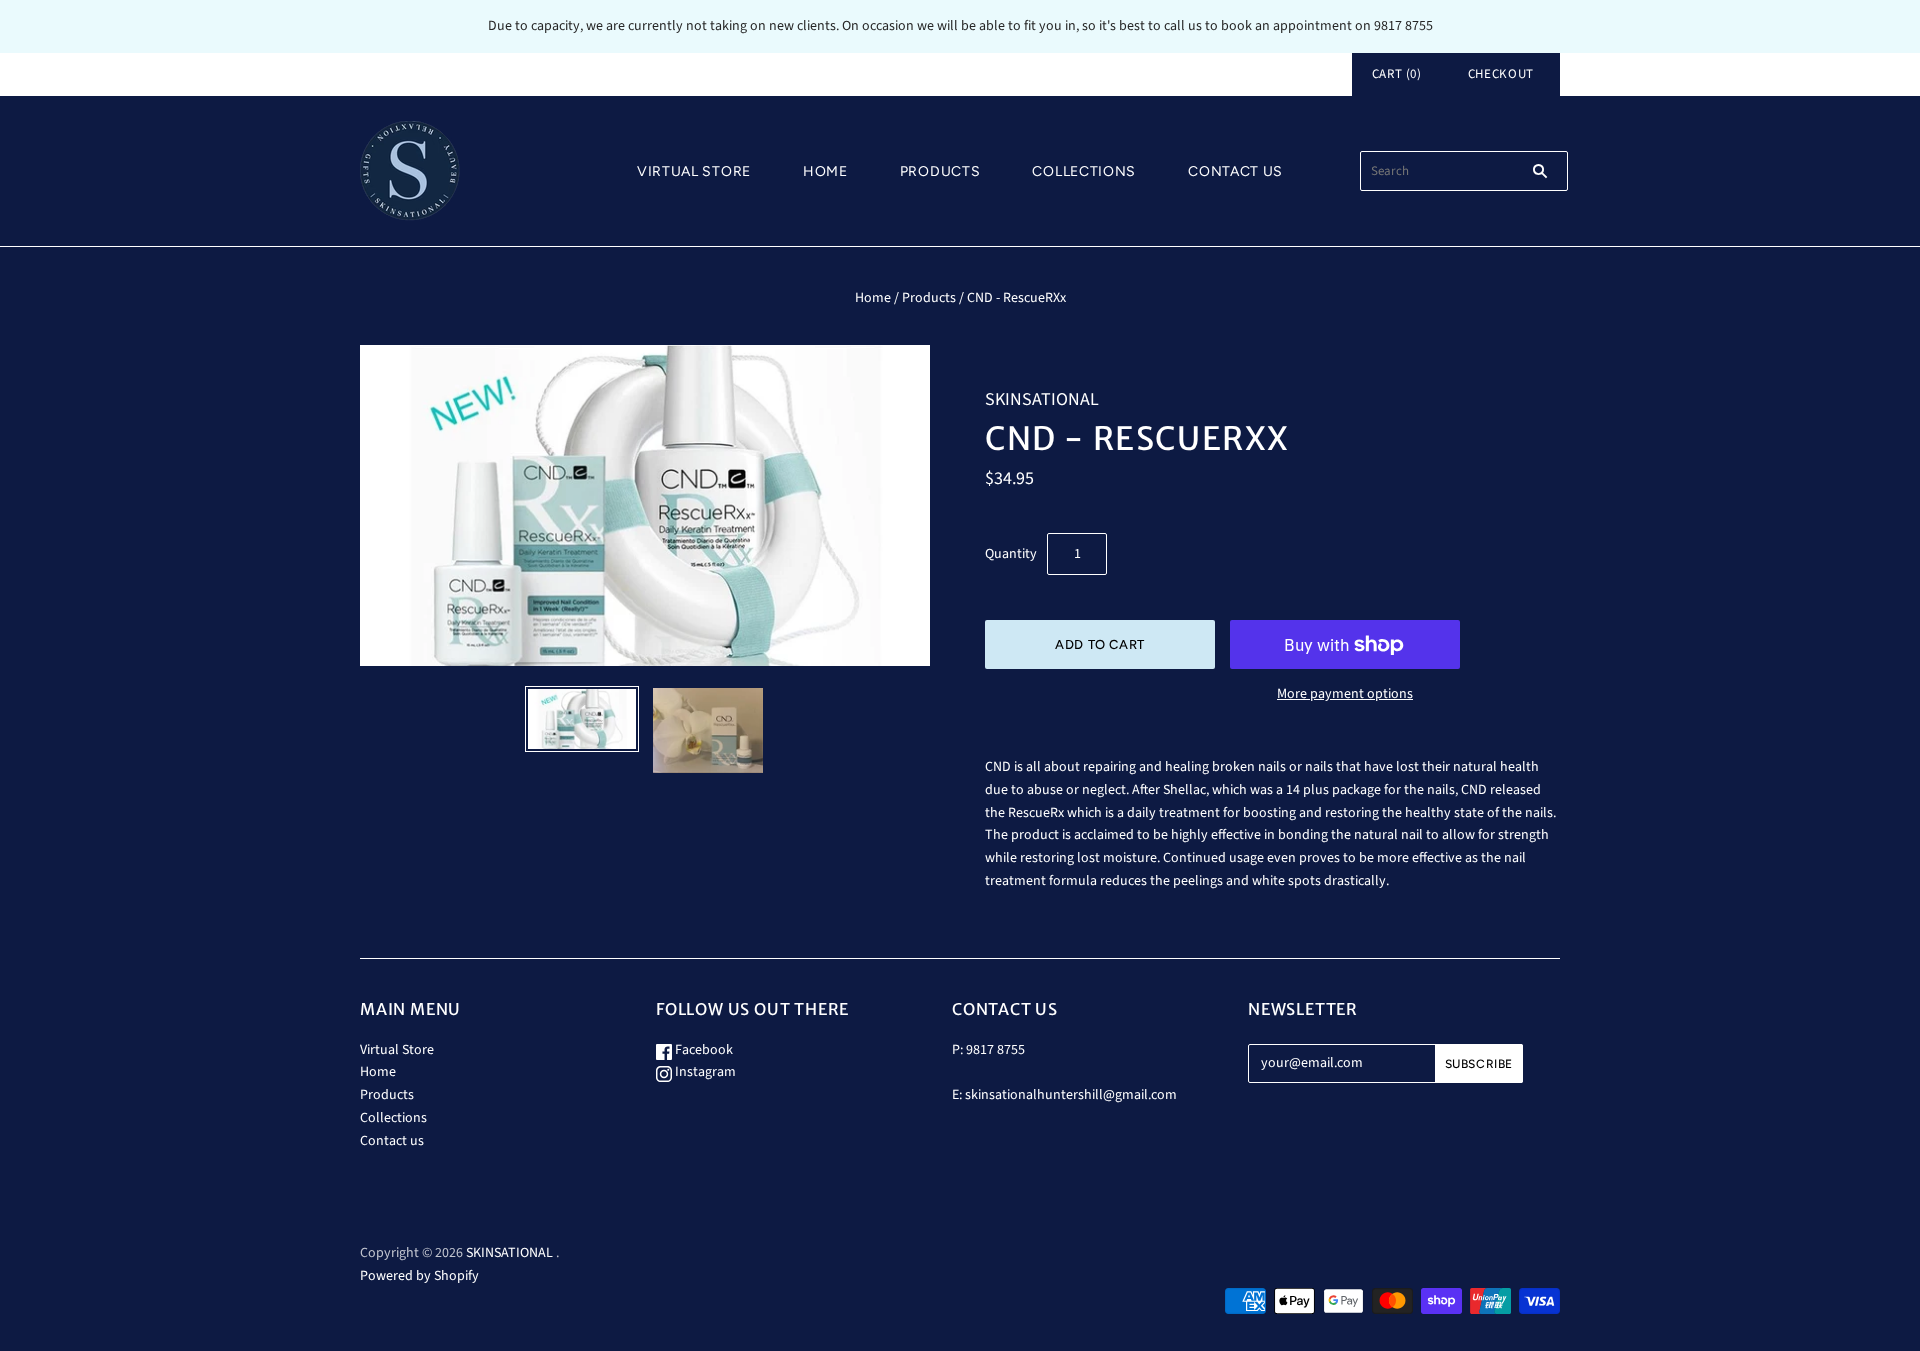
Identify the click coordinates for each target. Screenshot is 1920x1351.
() (1397, 74)
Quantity (1011, 554)
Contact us (1235, 171)
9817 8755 (995, 1050)
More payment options (1345, 694)
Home (825, 171)
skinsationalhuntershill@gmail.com (1071, 1095)
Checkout (1501, 74)
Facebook (702, 1050)
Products (940, 171)
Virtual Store (694, 171)
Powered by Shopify (419, 1276)
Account (1298, 74)
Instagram (704, 1072)
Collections (1084, 171)
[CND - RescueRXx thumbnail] (582, 719)
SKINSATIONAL (1042, 399)
